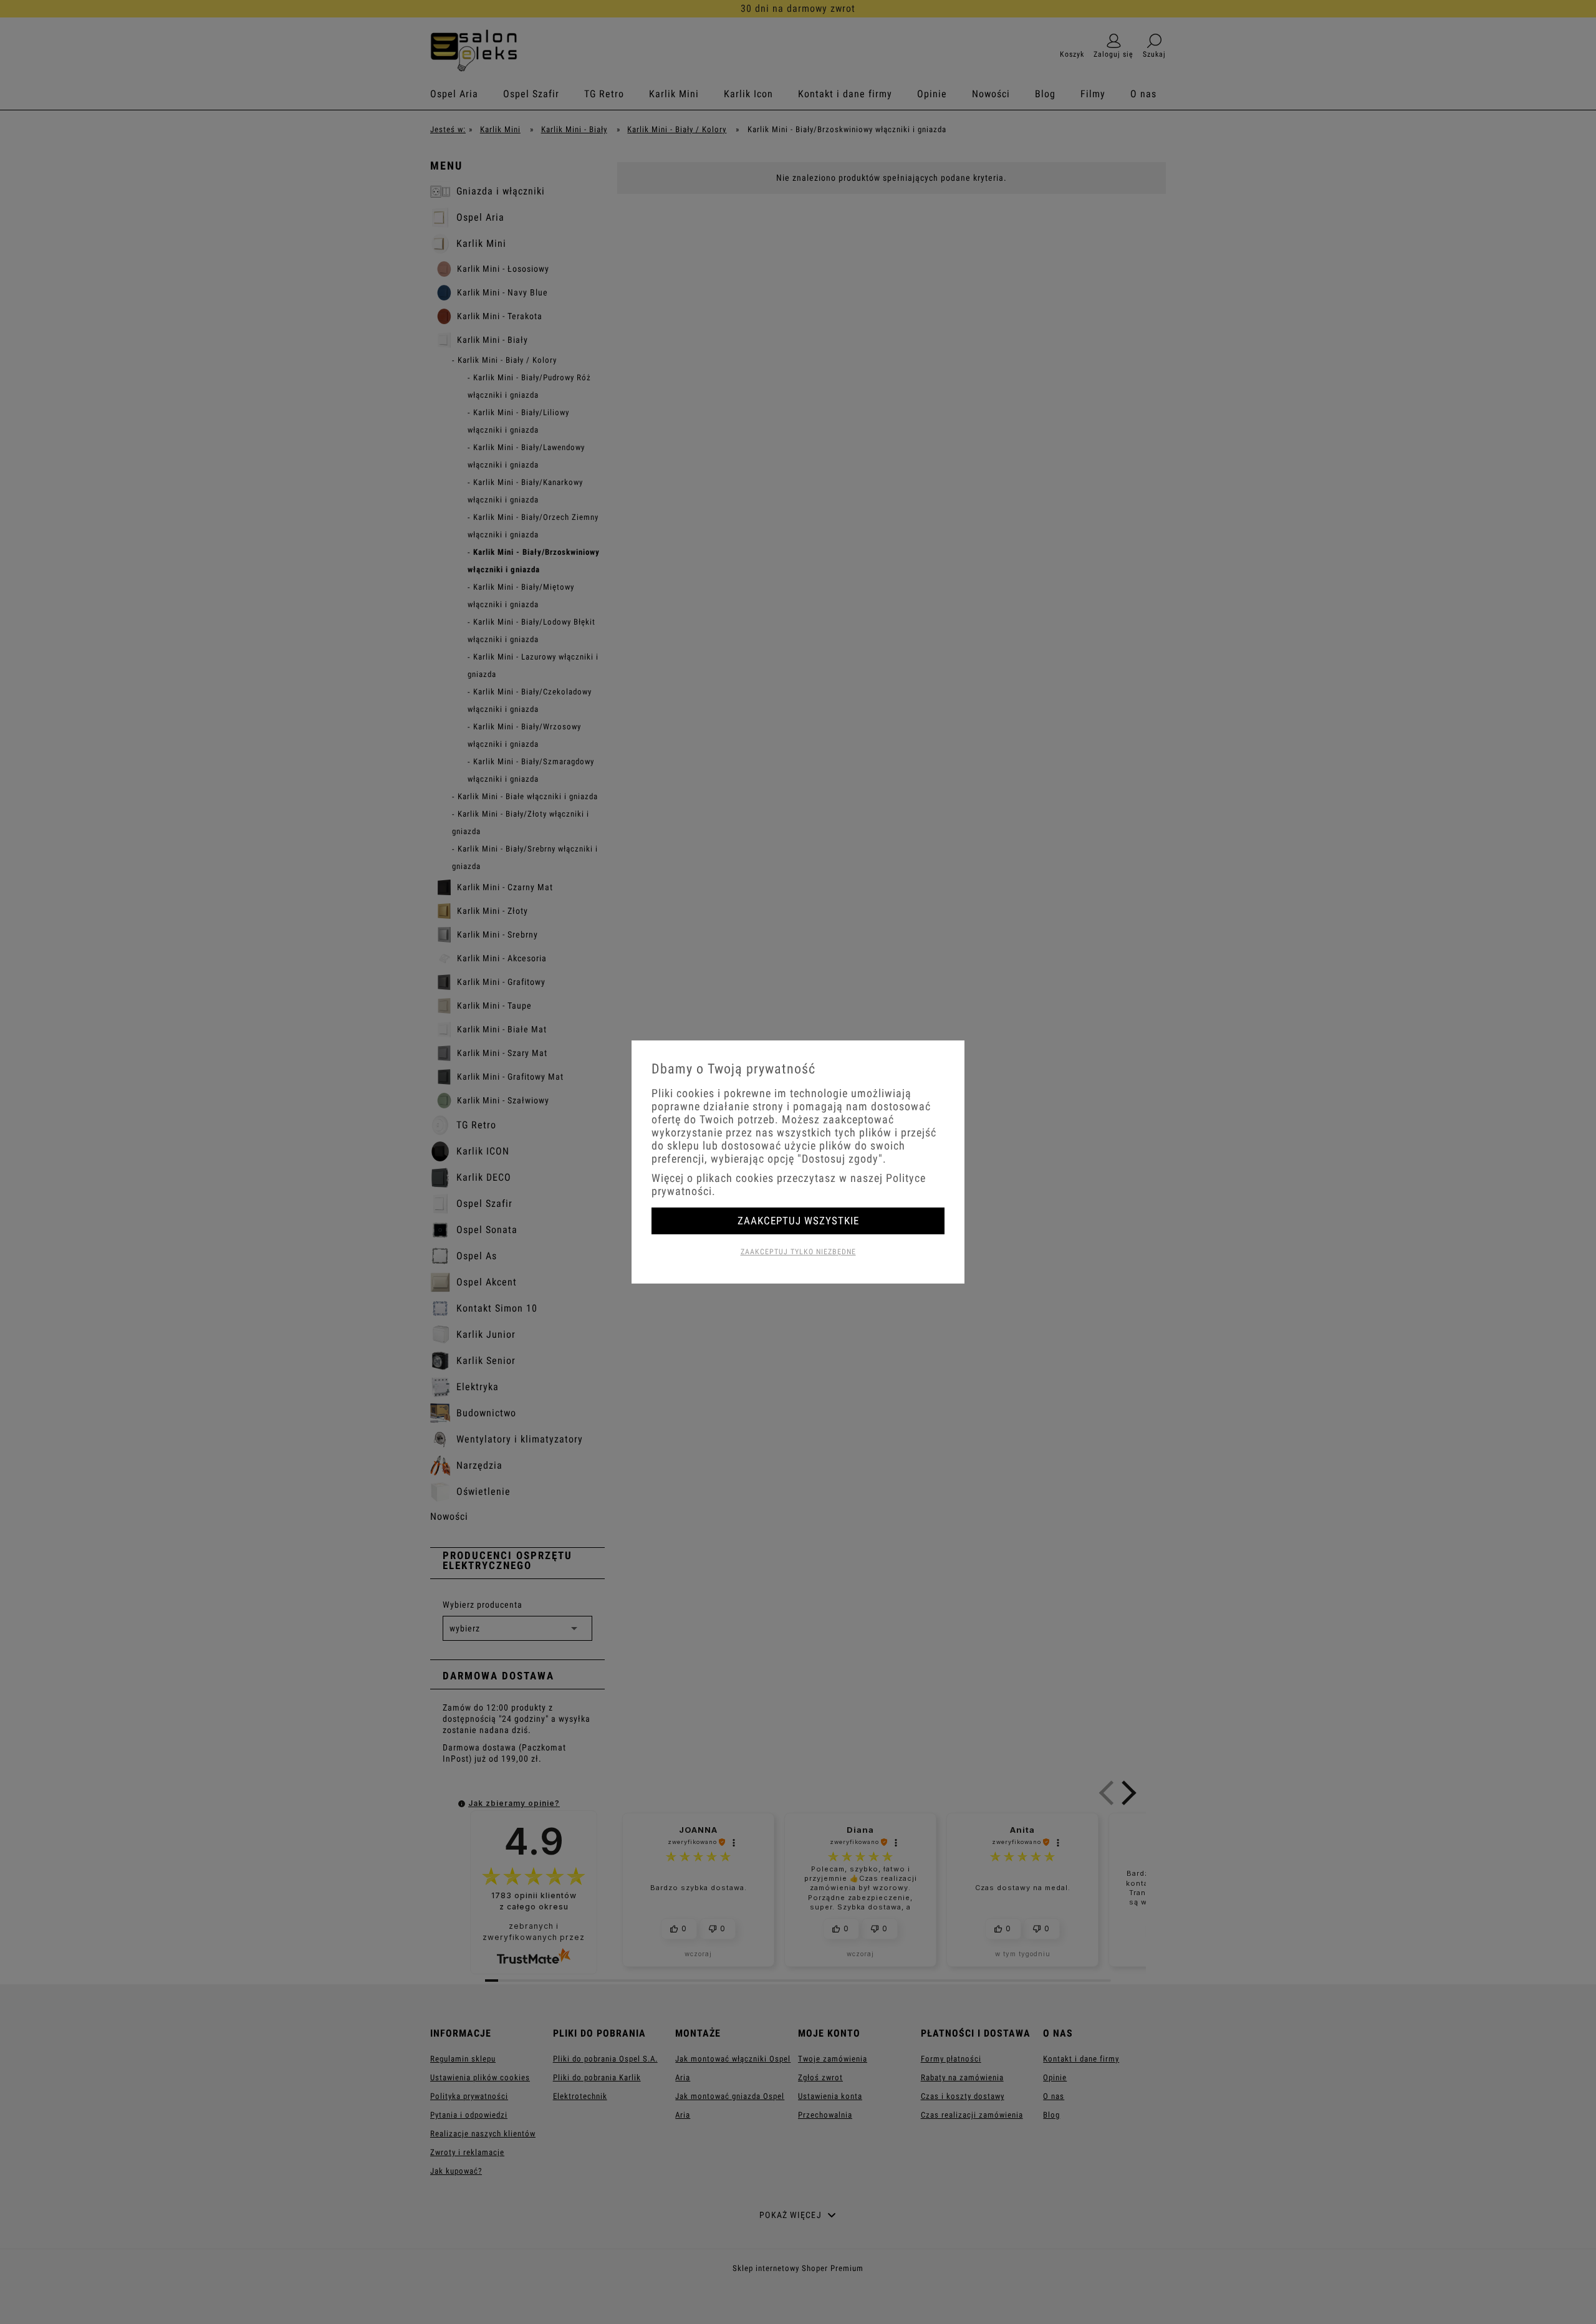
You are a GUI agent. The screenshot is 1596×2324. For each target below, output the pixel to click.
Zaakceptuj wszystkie (798, 1221)
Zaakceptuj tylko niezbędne (798, 1252)
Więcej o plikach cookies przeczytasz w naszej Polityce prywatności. (789, 1184)
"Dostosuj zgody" (840, 1159)
